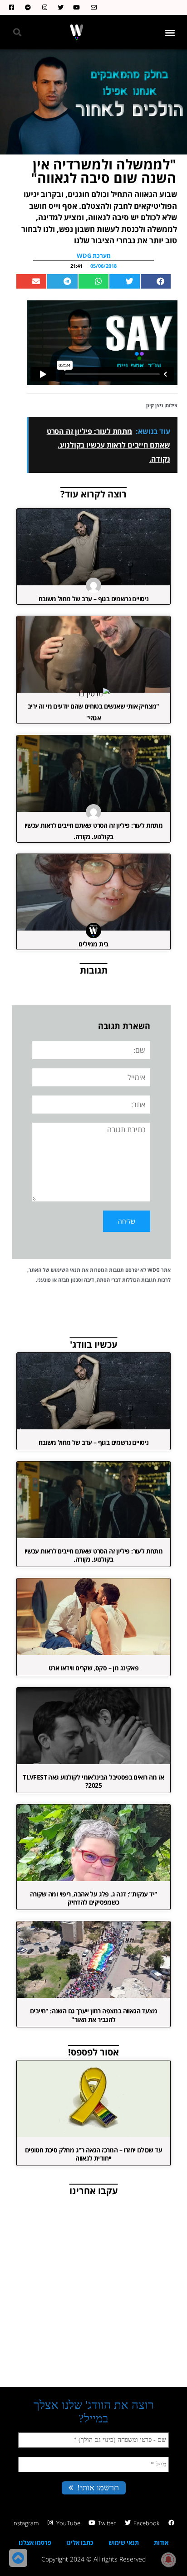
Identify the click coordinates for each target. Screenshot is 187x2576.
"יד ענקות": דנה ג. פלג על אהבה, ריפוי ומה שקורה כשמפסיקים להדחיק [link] (94, 1898)
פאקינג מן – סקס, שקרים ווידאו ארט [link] (93, 1668)
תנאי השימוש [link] (66, 1270)
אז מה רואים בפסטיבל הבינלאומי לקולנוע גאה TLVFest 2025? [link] (93, 1781)
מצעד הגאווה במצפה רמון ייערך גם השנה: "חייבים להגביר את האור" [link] (93, 2015)
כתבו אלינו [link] (80, 2542)
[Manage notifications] (168, 2560)
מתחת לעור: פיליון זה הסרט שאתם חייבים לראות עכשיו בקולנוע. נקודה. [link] (94, 1555)
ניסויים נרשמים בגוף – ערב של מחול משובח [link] (94, 599)
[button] (170, 32)
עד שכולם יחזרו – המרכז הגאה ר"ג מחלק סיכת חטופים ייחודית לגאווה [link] (93, 2154)
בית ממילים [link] (93, 944)
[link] (91, 7)
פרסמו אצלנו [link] (35, 2542)
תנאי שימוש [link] (124, 2542)
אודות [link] (161, 2542)
